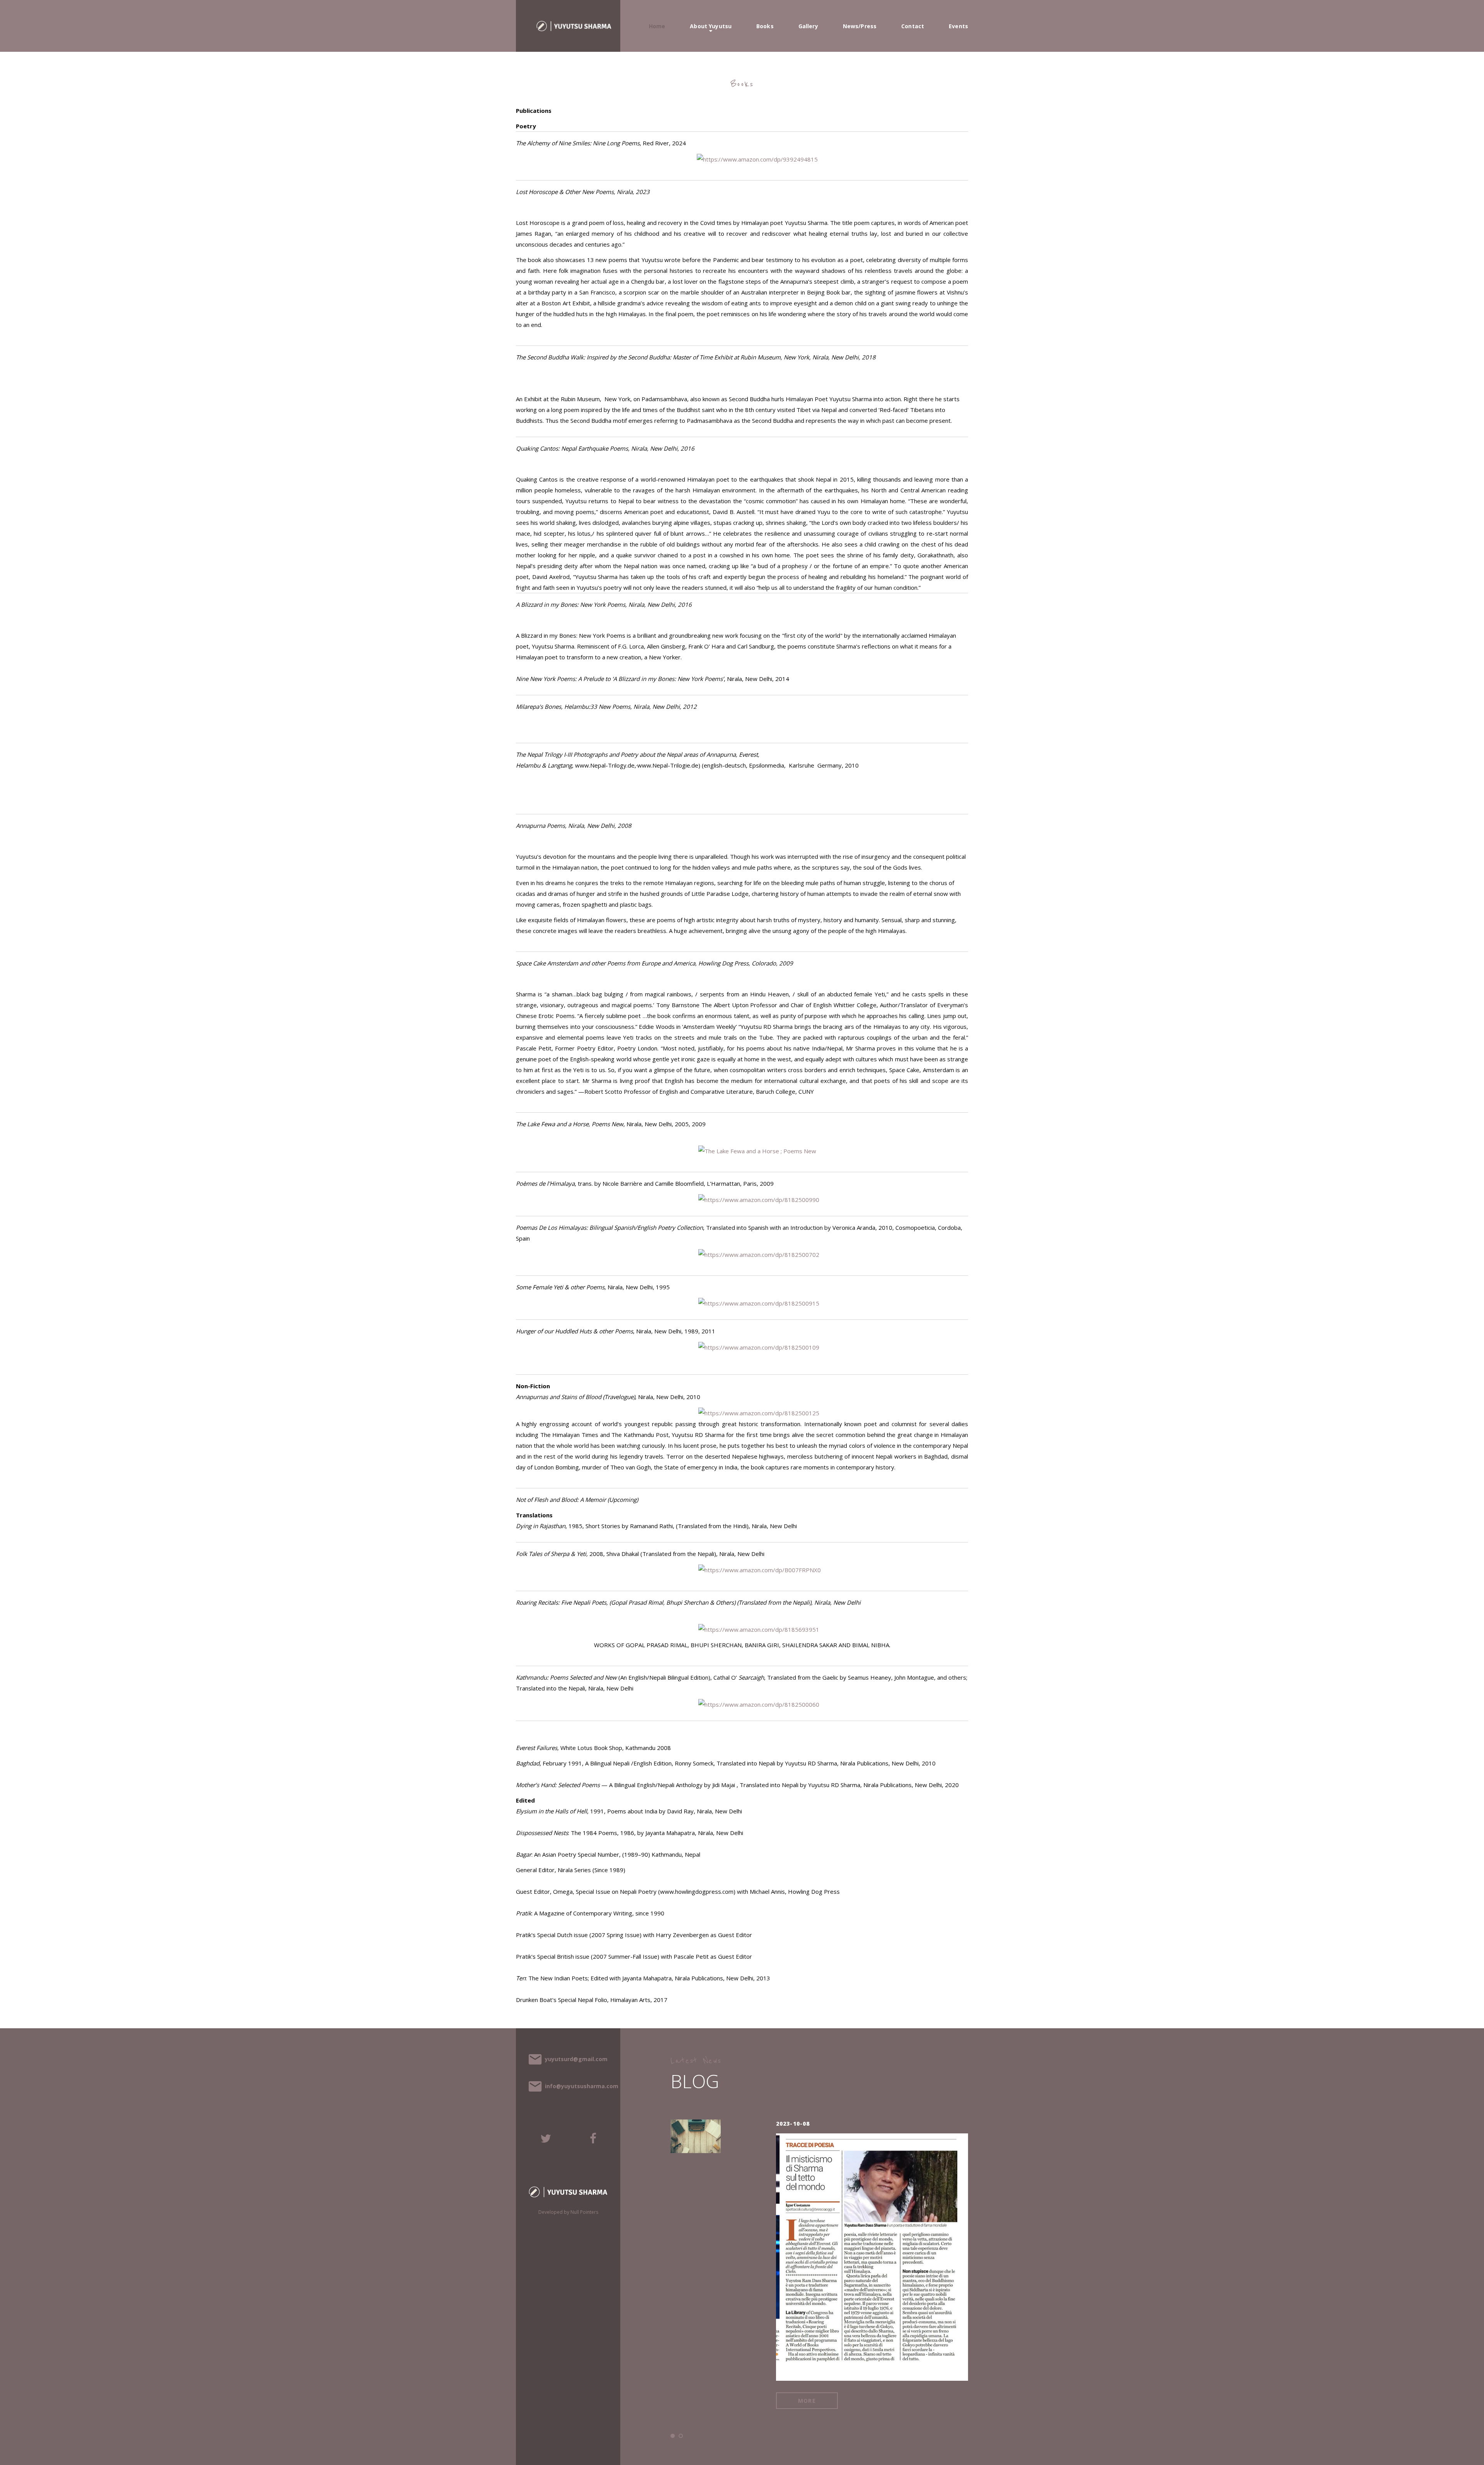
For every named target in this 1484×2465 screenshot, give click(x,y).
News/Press (860, 26)
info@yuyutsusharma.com (582, 2086)
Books (765, 26)
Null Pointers (584, 2212)
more (791, 2362)
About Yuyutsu (711, 26)
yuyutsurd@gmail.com (576, 2059)
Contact (913, 26)
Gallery (808, 26)
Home (657, 26)
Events (958, 26)
